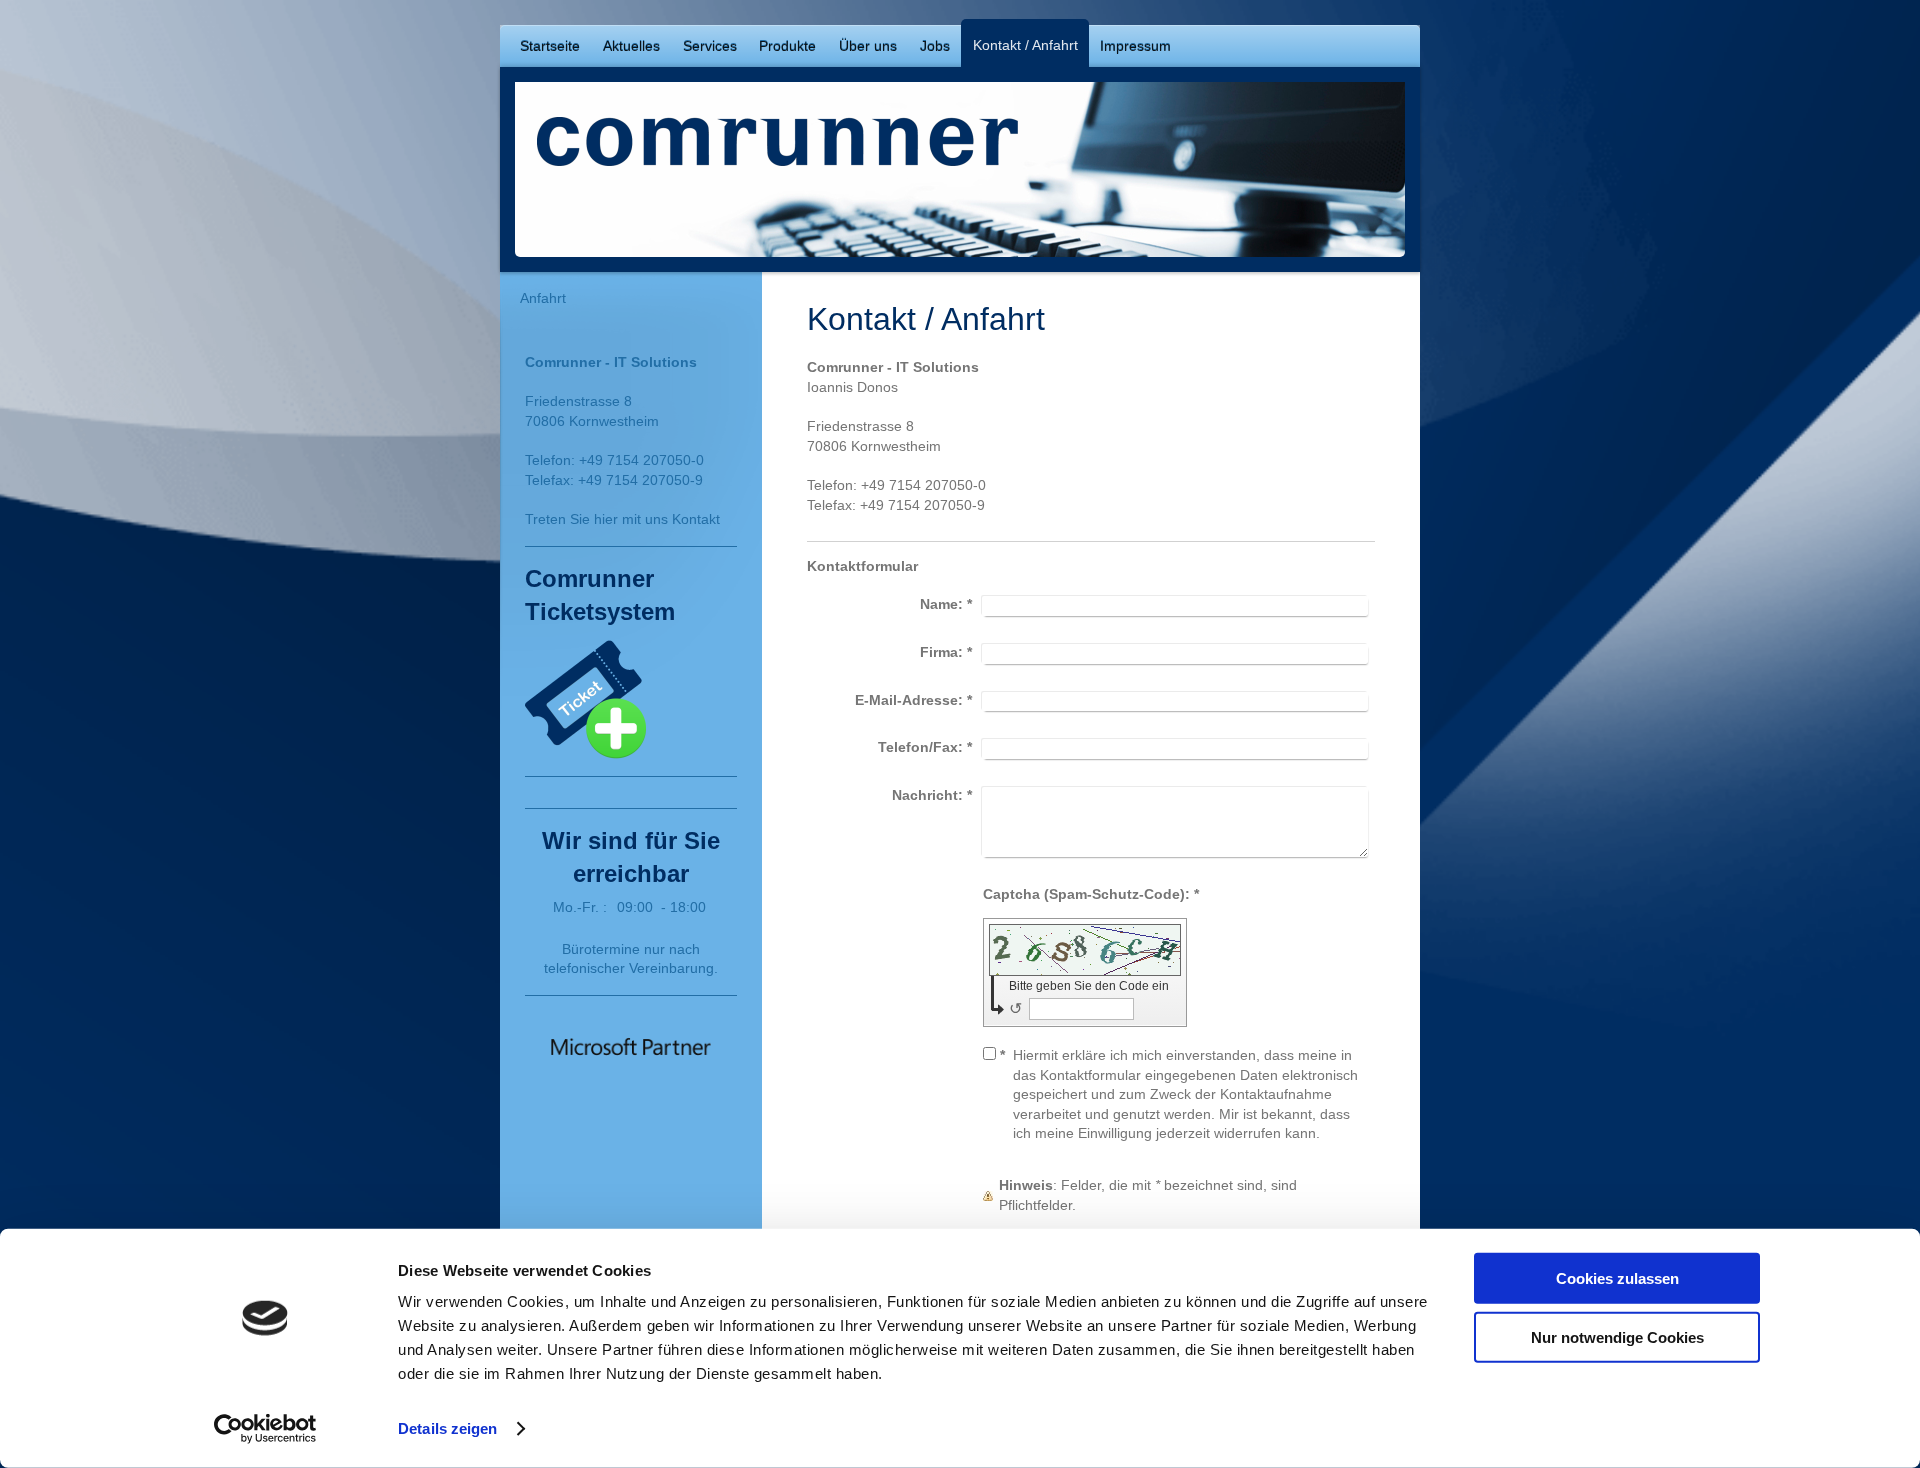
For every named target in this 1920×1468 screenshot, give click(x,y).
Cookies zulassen (1617, 1278)
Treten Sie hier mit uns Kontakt (622, 519)
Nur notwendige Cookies (1617, 1336)
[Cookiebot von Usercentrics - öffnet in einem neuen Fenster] (265, 1429)
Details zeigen (447, 1428)
